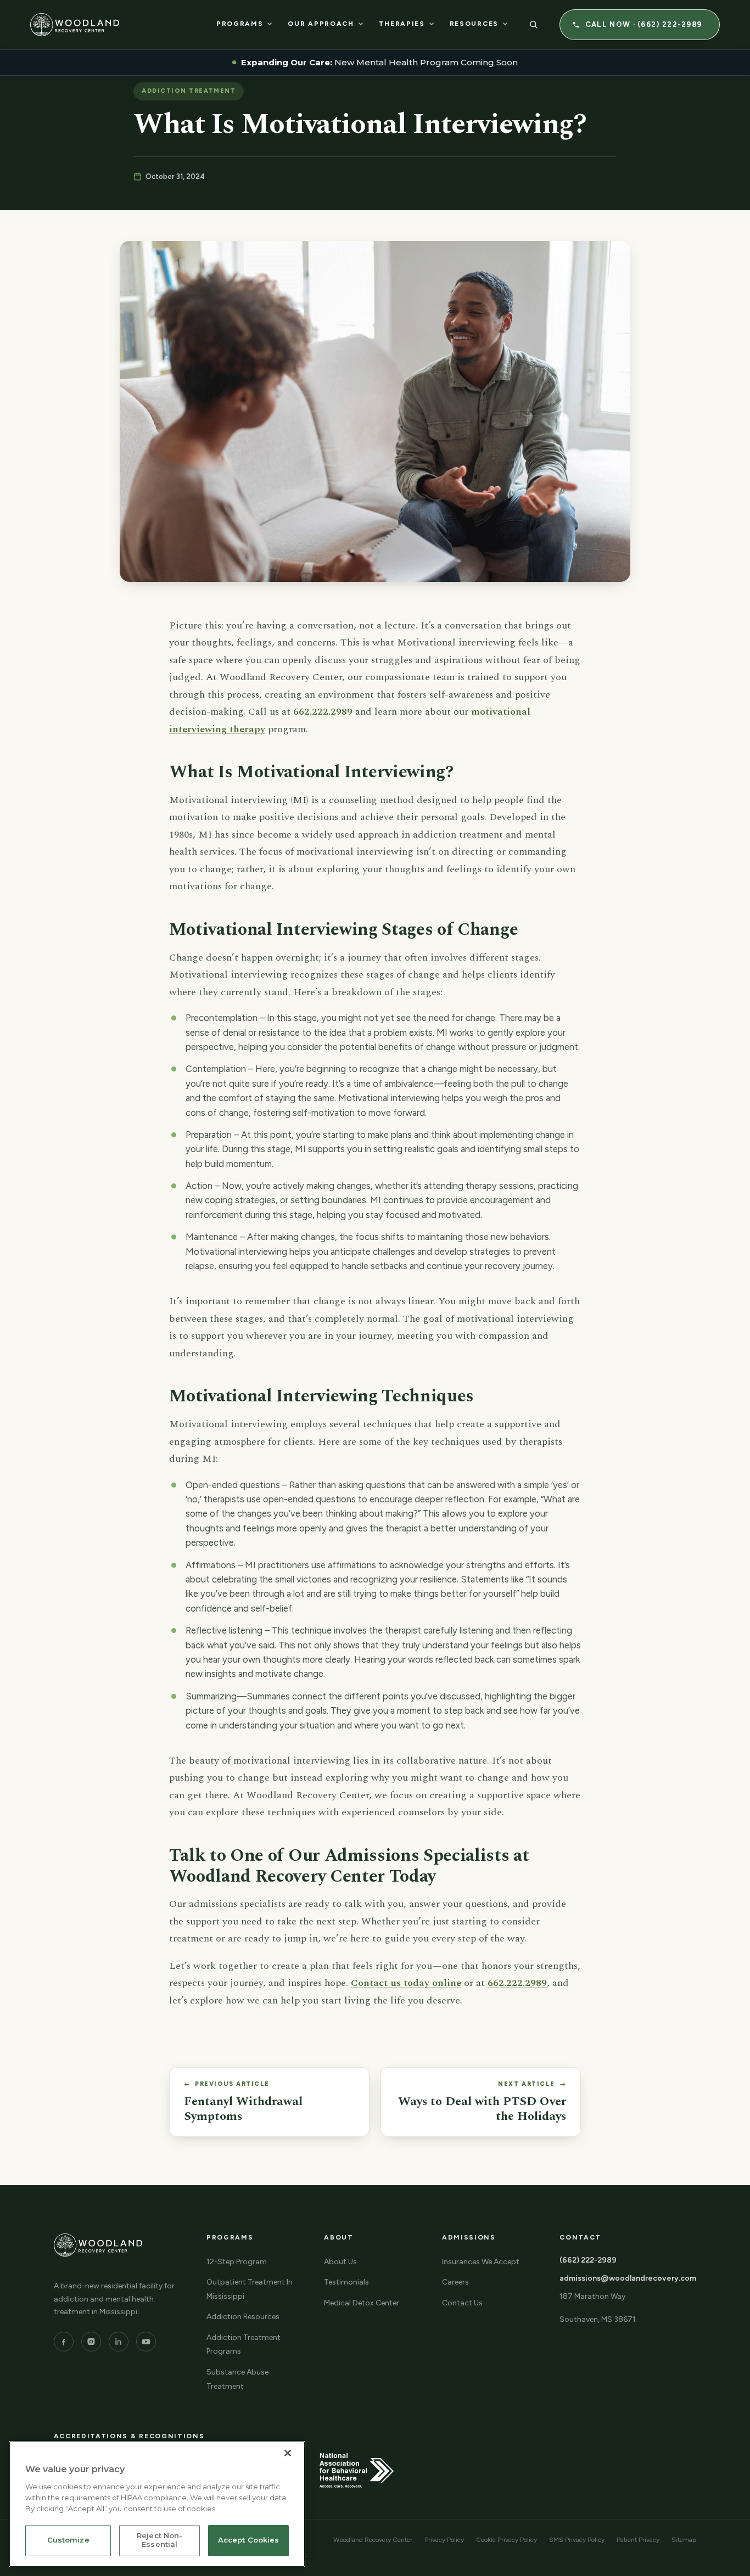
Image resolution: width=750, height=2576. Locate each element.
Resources (474, 24)
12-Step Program (237, 2262)
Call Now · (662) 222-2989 (644, 24)
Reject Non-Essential (159, 2540)
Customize (68, 2540)
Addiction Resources (243, 2317)
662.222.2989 (323, 712)
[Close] (288, 2453)
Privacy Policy (444, 2540)
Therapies (402, 24)
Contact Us (462, 2303)
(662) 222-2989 (588, 2260)
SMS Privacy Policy (577, 2540)
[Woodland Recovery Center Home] (75, 25)
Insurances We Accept (481, 2262)
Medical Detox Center (362, 2303)
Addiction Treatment (189, 91)
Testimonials (346, 2282)
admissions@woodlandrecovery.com (628, 2278)
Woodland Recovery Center (373, 2540)
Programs (240, 24)
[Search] (534, 25)
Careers (455, 2282)
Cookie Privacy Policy (506, 2540)
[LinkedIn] (119, 2342)
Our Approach (321, 24)
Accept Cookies (249, 2540)
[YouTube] (146, 2342)
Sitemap (684, 2540)
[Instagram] (91, 2342)
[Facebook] (64, 2342)
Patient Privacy (638, 2540)
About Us (340, 2262)
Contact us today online (406, 1983)
